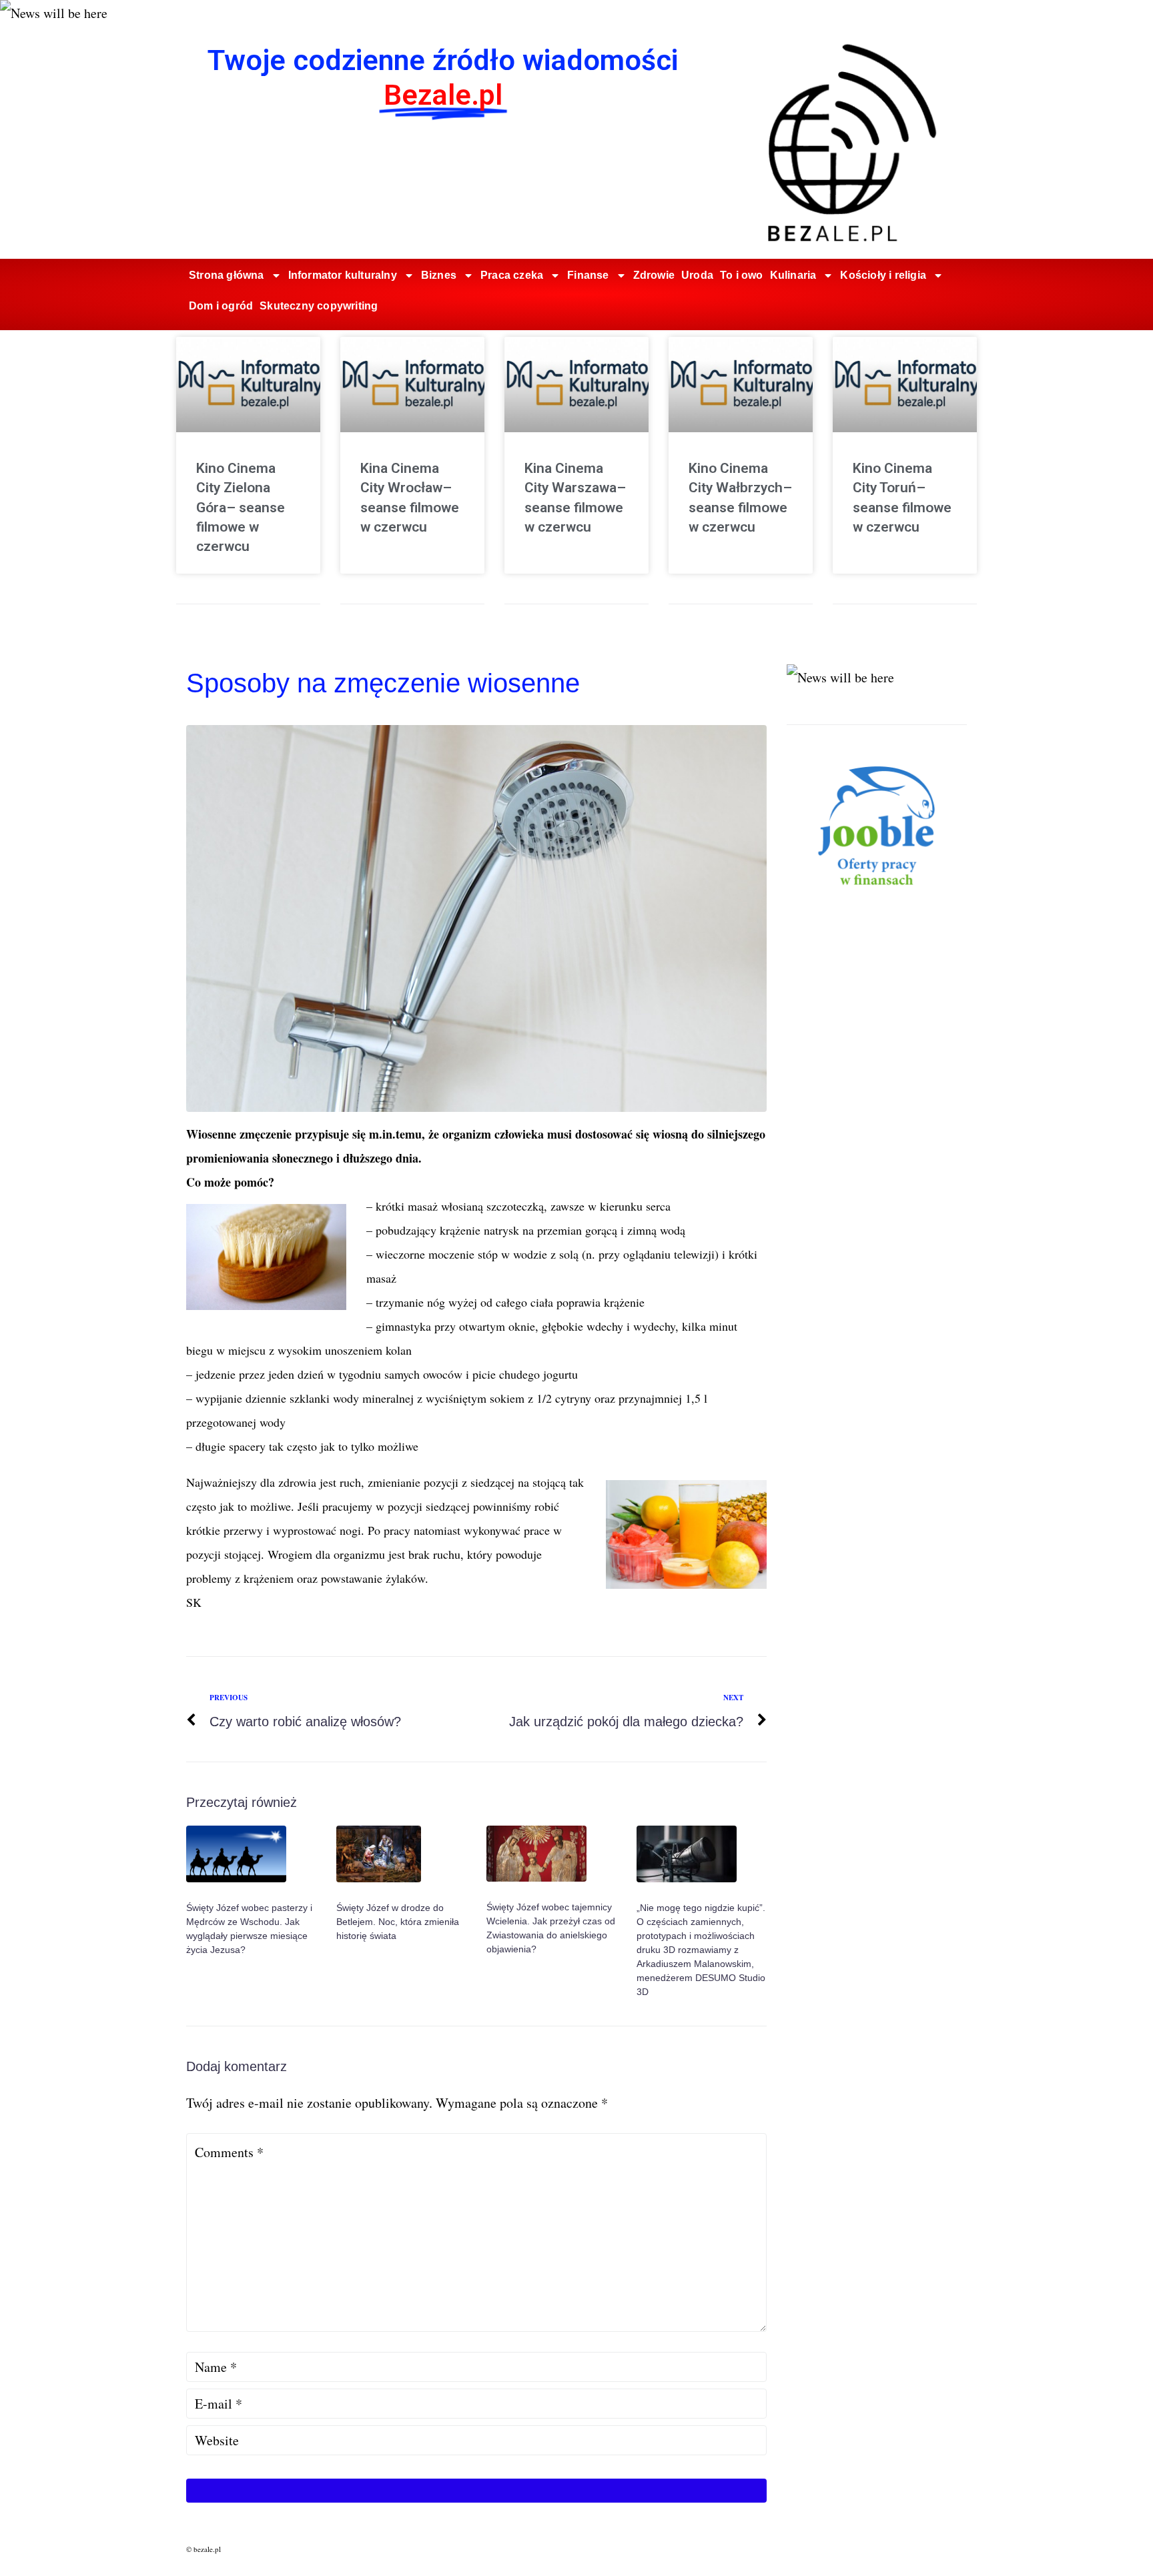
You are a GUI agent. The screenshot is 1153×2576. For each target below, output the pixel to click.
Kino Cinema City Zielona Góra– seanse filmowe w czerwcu (241, 508)
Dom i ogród (221, 306)
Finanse (588, 275)
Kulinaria (793, 275)
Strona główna (227, 275)
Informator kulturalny (343, 275)
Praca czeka (512, 275)
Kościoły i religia (883, 275)
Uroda (697, 275)
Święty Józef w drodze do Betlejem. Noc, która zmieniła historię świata (398, 1922)
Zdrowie (654, 275)
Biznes (439, 275)
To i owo (742, 275)
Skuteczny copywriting (319, 306)
